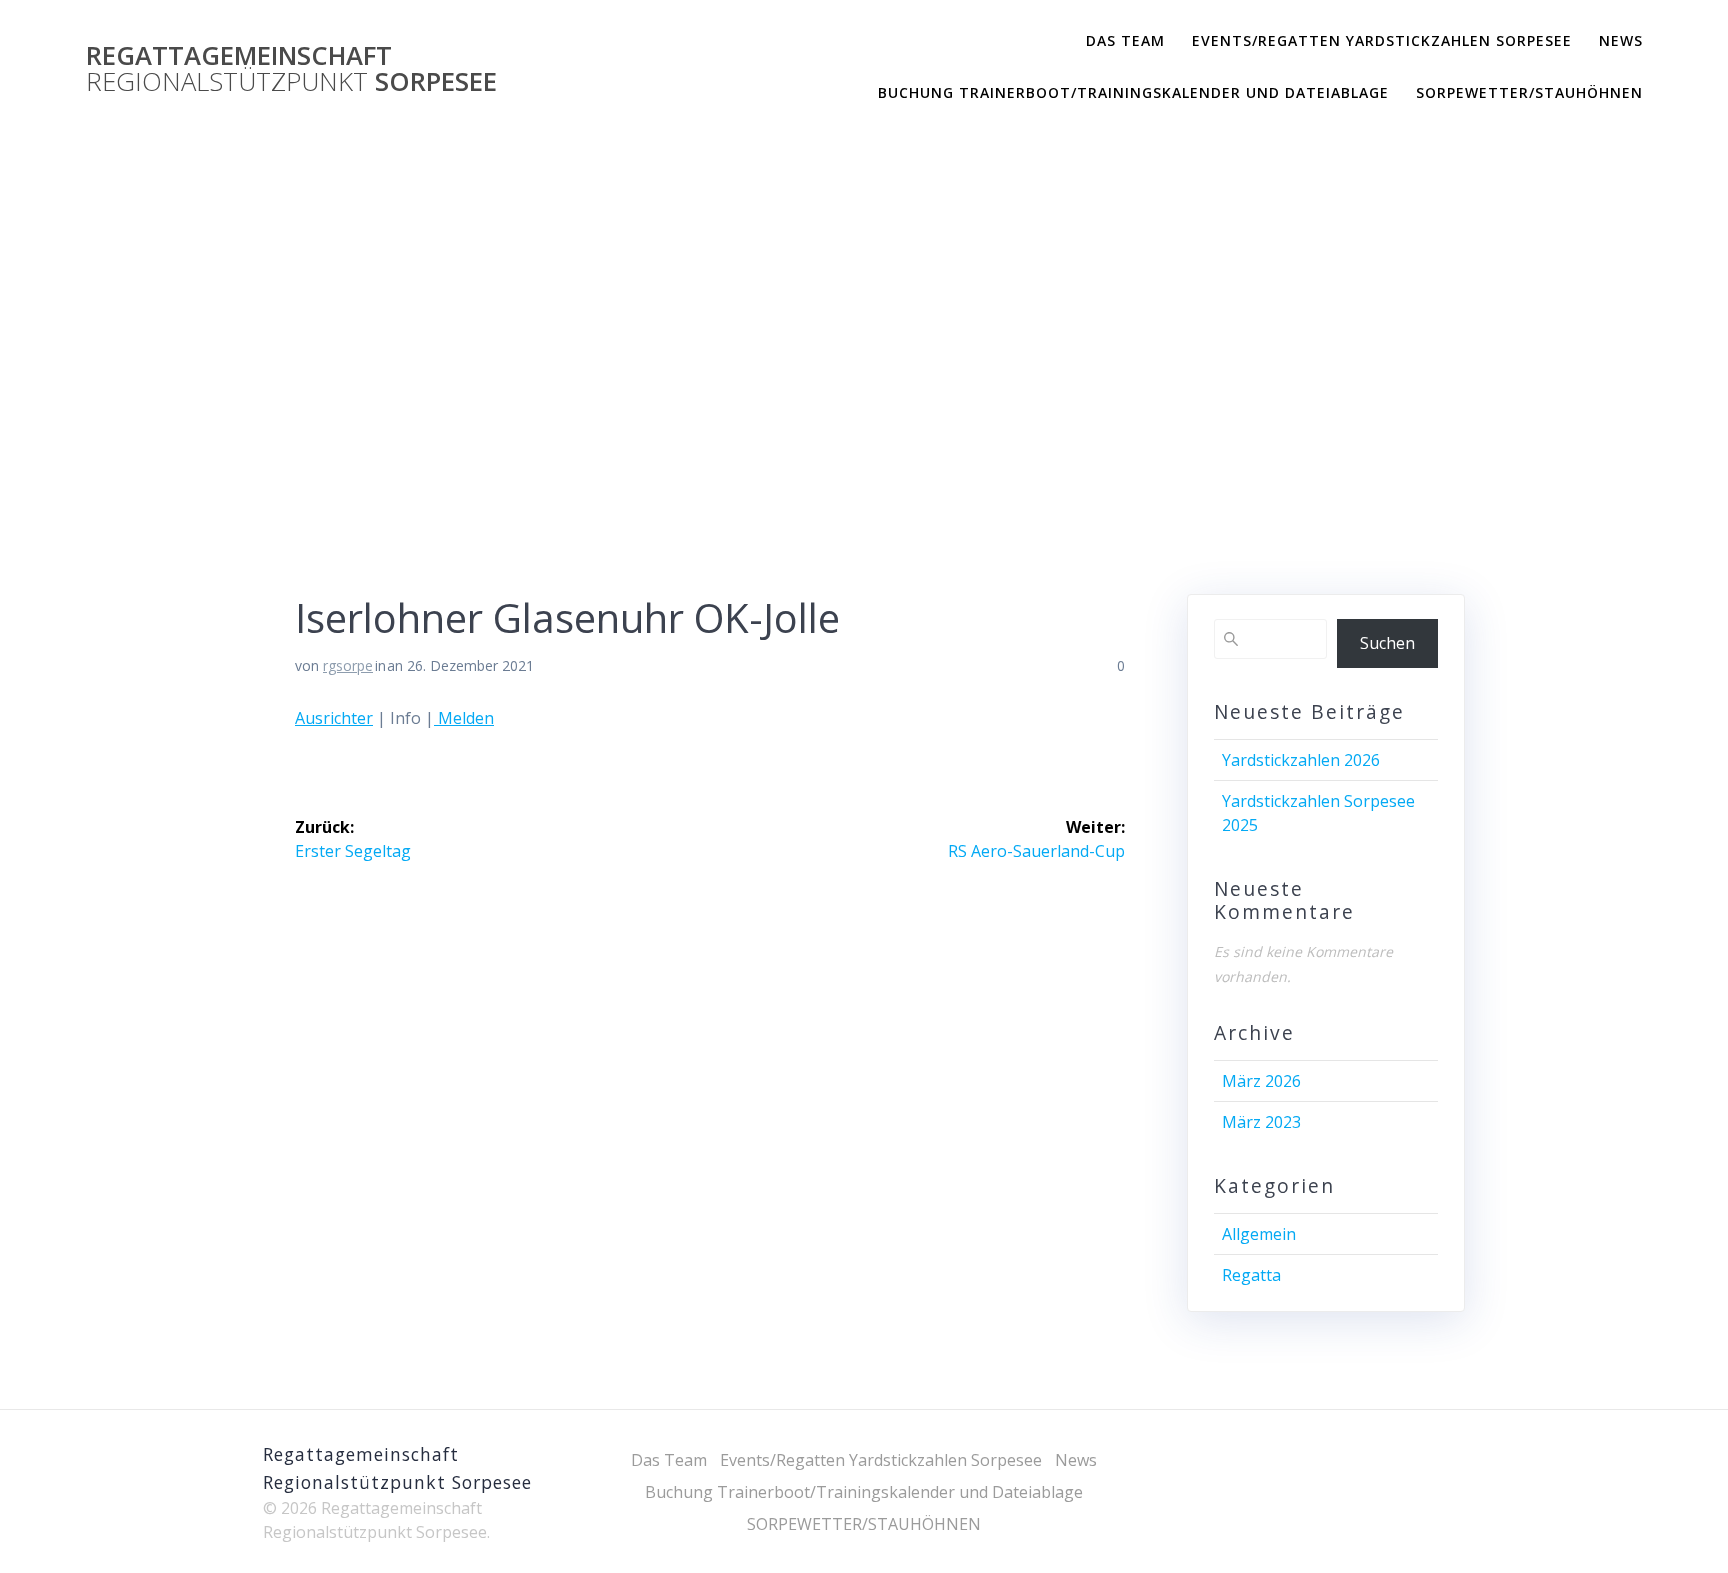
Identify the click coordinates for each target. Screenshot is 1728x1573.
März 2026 (1261, 1081)
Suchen (1387, 643)
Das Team (1125, 40)
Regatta (1251, 1275)
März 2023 (1261, 1122)
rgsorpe (348, 665)
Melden (464, 718)
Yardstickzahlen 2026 (1301, 760)
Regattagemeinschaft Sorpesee (291, 68)
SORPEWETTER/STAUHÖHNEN (1529, 92)
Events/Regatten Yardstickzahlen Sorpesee (1382, 40)
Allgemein (1259, 1234)
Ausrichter (334, 718)
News (1621, 40)
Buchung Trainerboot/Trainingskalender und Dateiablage (1133, 92)
